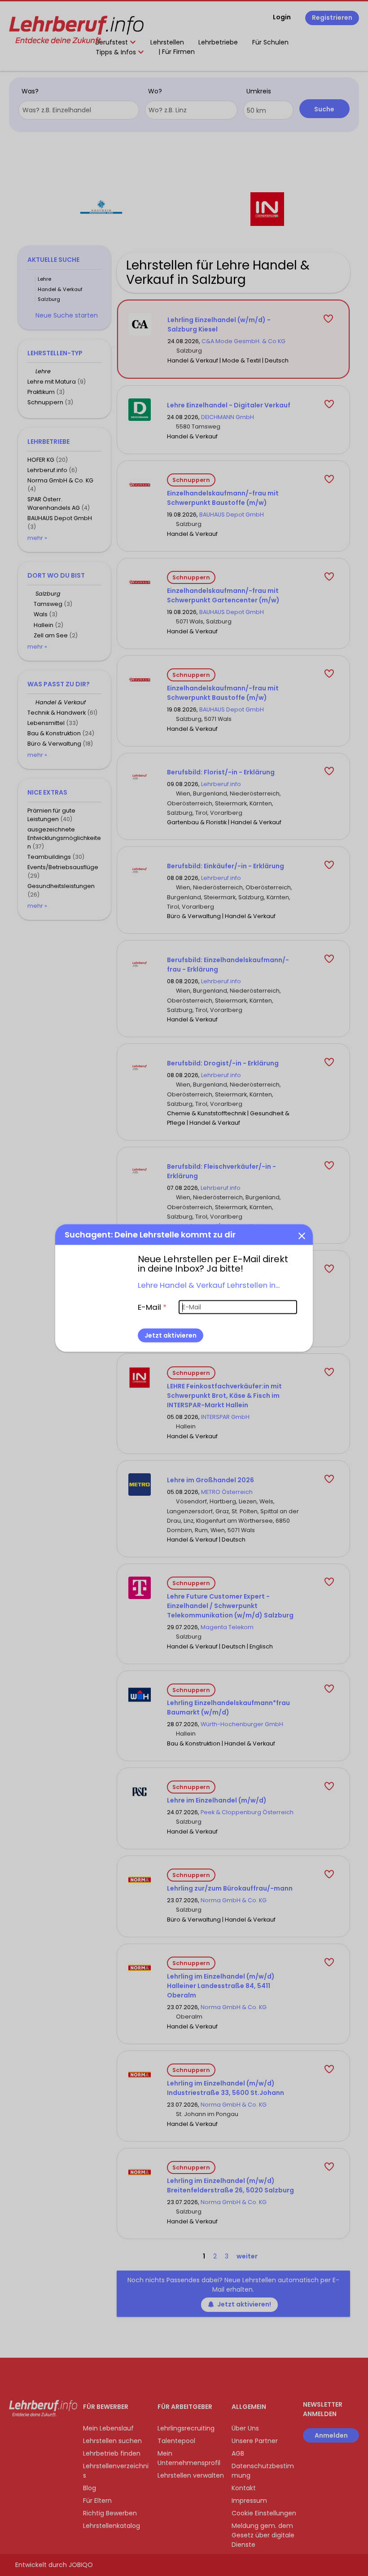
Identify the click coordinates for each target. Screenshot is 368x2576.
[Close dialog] (302, 1235)
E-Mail (152, 1307)
